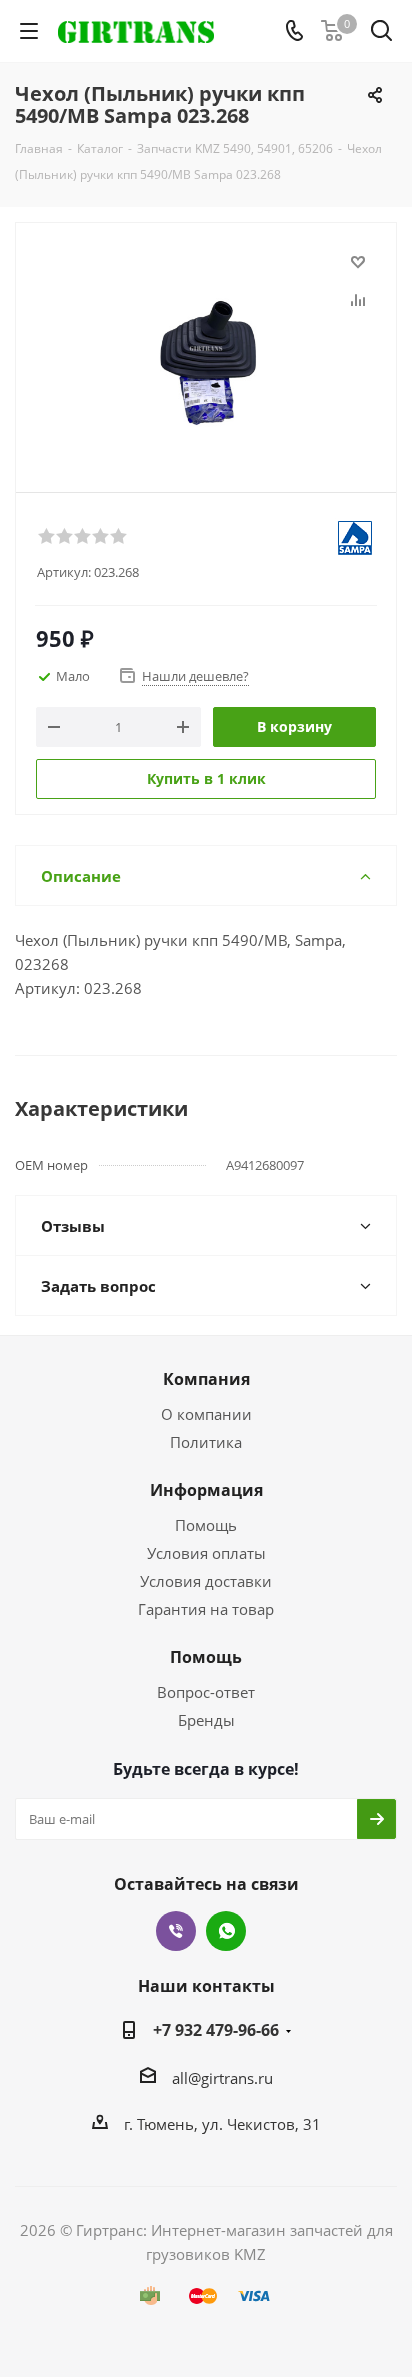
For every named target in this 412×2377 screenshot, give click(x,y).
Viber (176, 1931)
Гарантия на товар (206, 1609)
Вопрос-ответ (206, 1692)
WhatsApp (226, 1931)
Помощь (206, 1525)
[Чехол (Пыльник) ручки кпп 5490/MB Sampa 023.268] (206, 348)
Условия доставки (206, 1581)
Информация (206, 1490)
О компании (206, 1414)
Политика (206, 1442)
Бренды (206, 1720)
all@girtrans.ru (222, 2078)
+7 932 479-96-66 (216, 2030)
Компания (206, 1379)
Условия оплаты (206, 1553)
